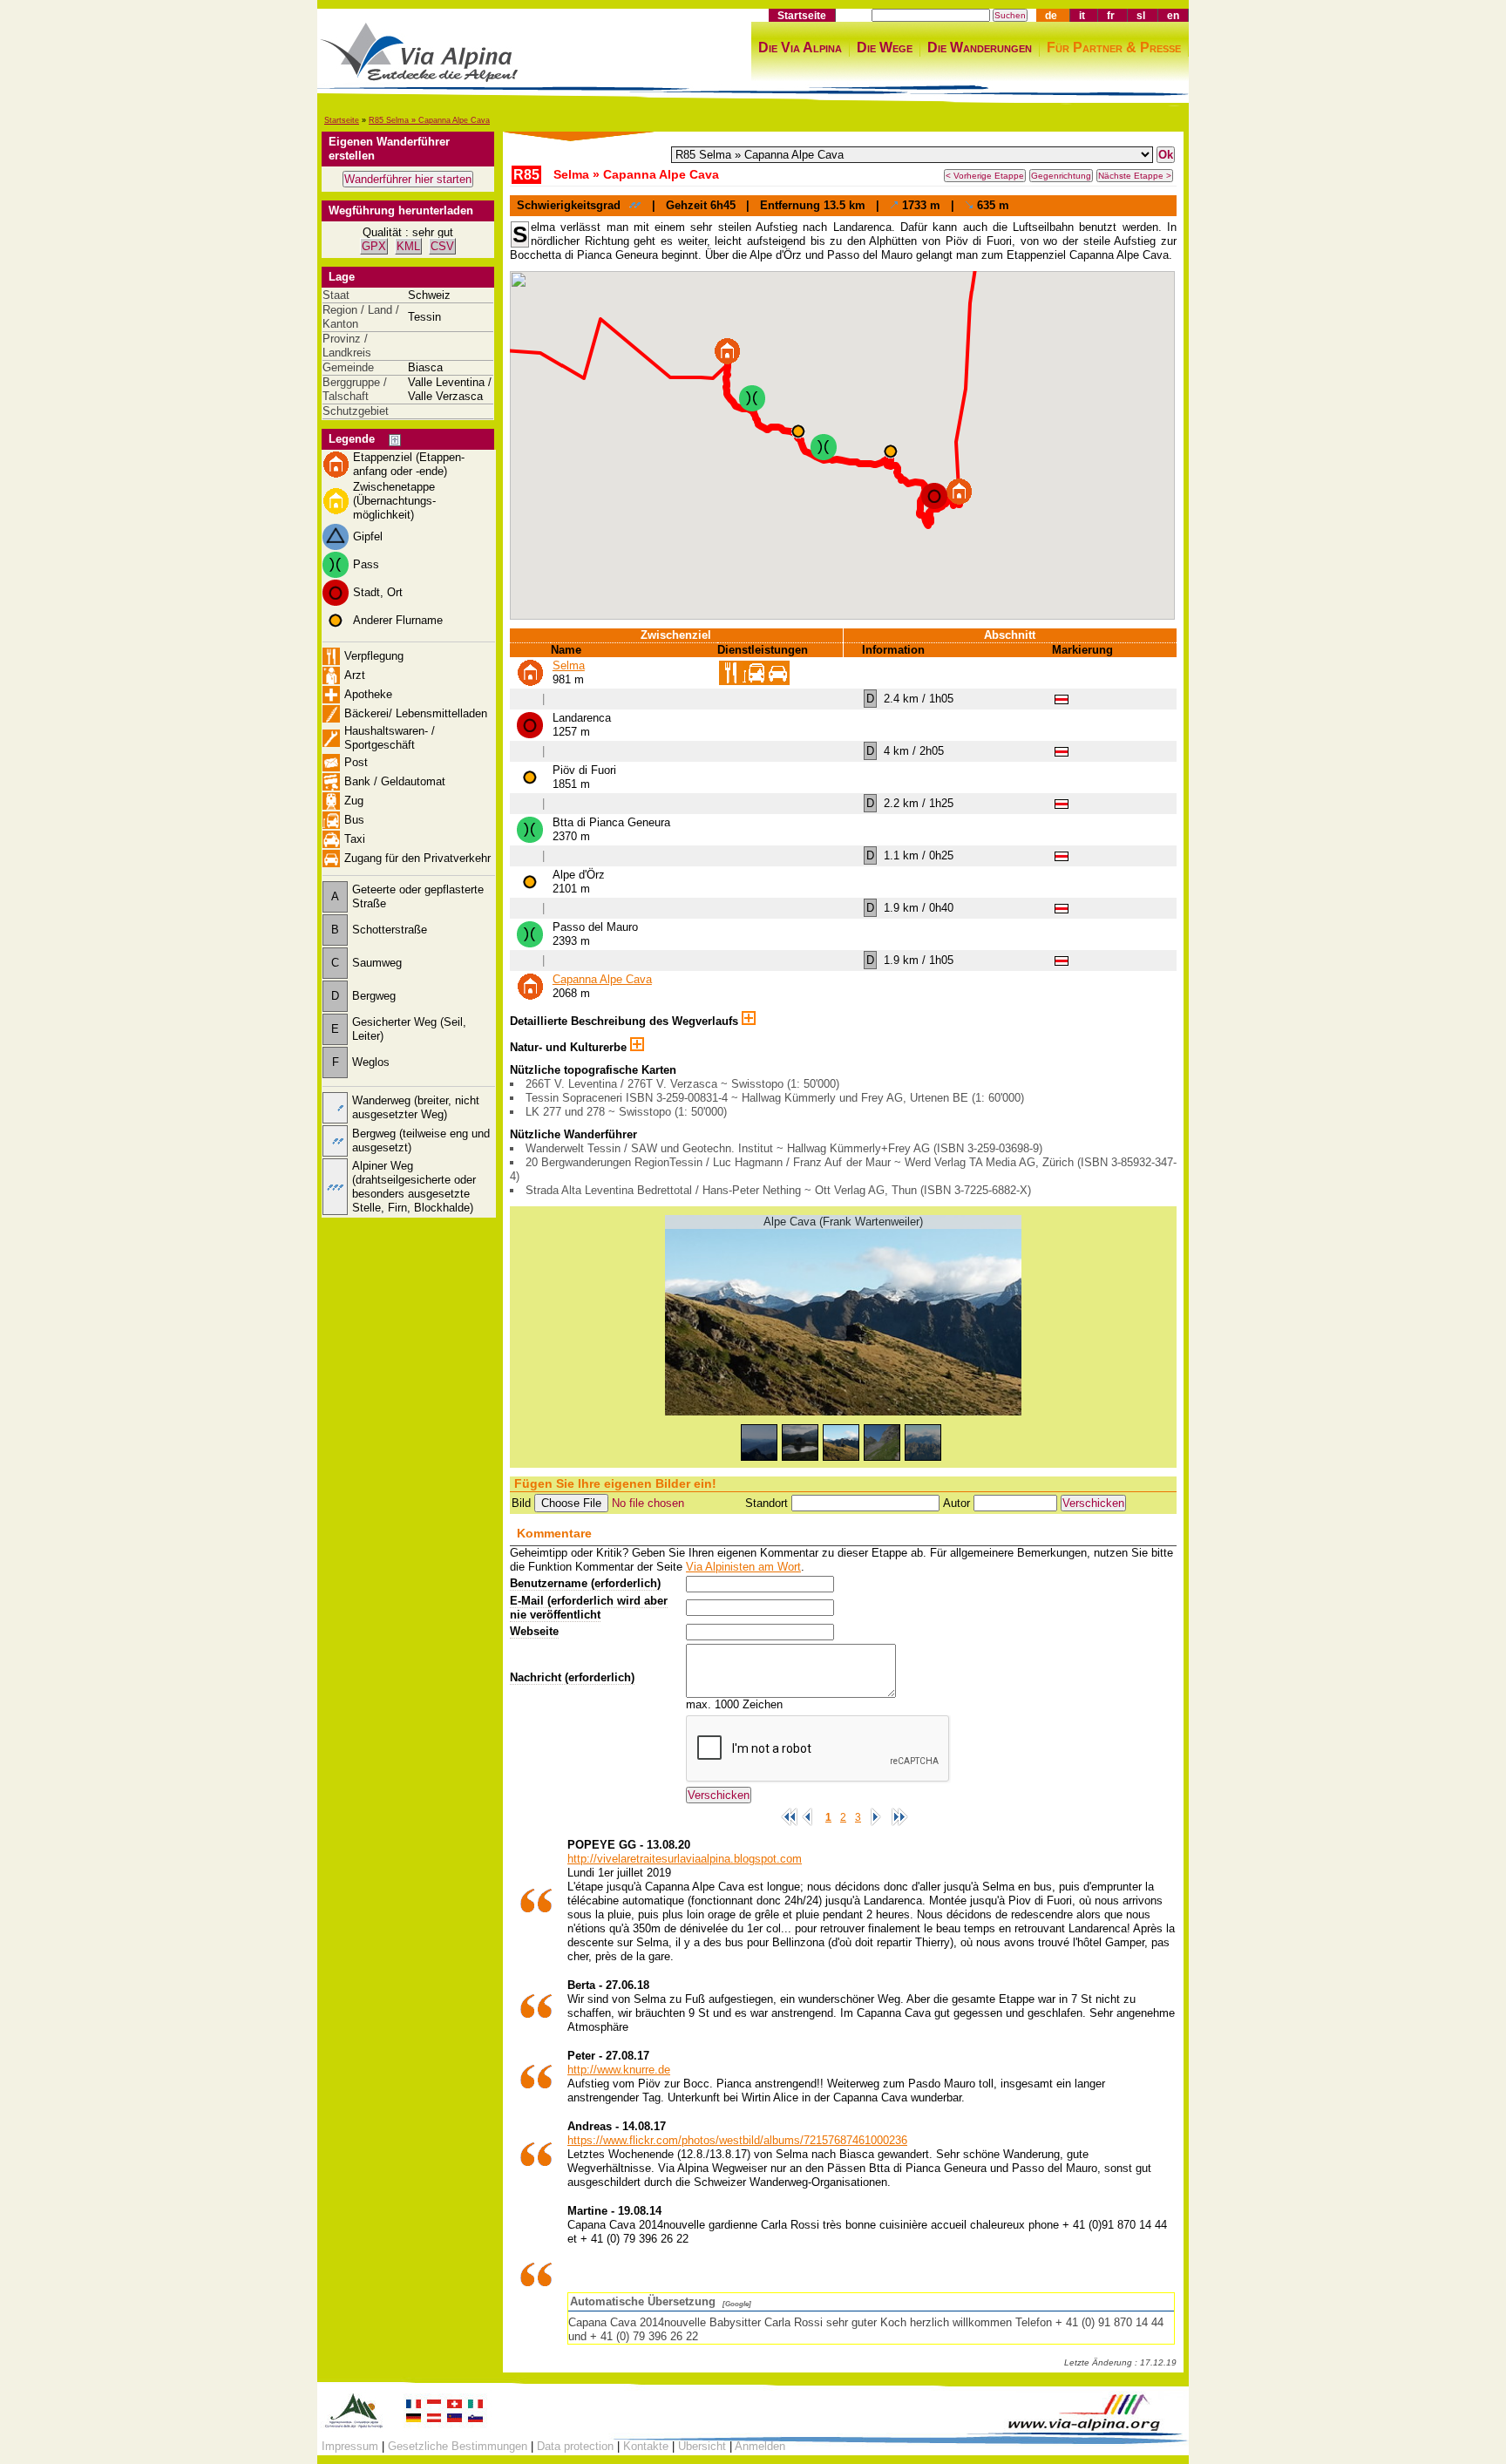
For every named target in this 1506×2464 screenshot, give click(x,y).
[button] (959, 492)
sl (1141, 15)
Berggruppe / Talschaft (355, 389)
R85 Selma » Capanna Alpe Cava (429, 120)
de (1051, 15)
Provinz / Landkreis (347, 346)
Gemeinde (348, 367)
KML (408, 246)
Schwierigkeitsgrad (569, 205)
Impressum (350, 2446)
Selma (569, 665)
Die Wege (885, 48)
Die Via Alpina (800, 48)
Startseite (802, 15)
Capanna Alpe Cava (602, 979)
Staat (336, 295)
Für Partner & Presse (1114, 48)
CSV (442, 246)
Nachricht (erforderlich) (572, 1677)
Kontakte (646, 2446)
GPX (374, 246)
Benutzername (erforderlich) (585, 1583)
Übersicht (702, 2446)
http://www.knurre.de (619, 2070)
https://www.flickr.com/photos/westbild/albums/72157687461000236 (737, 2140)
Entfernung (790, 205)
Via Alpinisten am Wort (743, 1567)
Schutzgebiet (356, 411)
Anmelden (760, 2446)
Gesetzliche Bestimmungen (458, 2446)
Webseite (534, 1631)
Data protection (575, 2446)
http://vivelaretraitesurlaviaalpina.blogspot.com (685, 1859)
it (1082, 15)
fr (1111, 15)
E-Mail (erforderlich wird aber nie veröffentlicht (589, 1608)
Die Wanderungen (980, 48)
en (1173, 15)
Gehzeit (686, 205)
